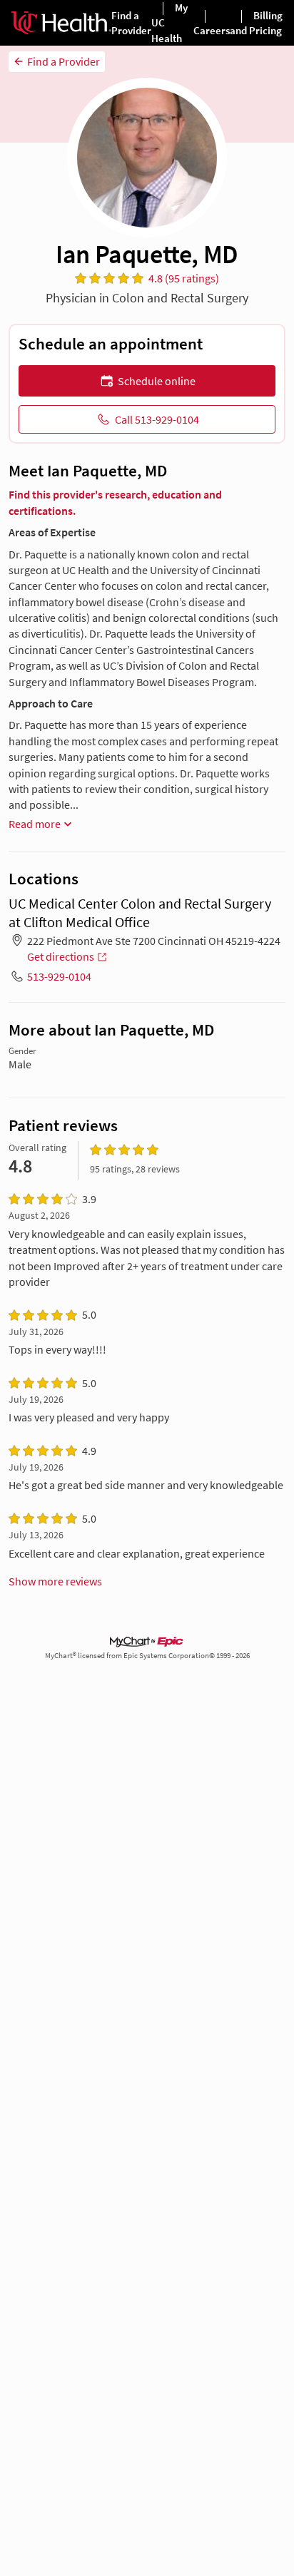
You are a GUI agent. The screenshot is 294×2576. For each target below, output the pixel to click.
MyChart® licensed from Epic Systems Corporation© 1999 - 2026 (147, 1656)
